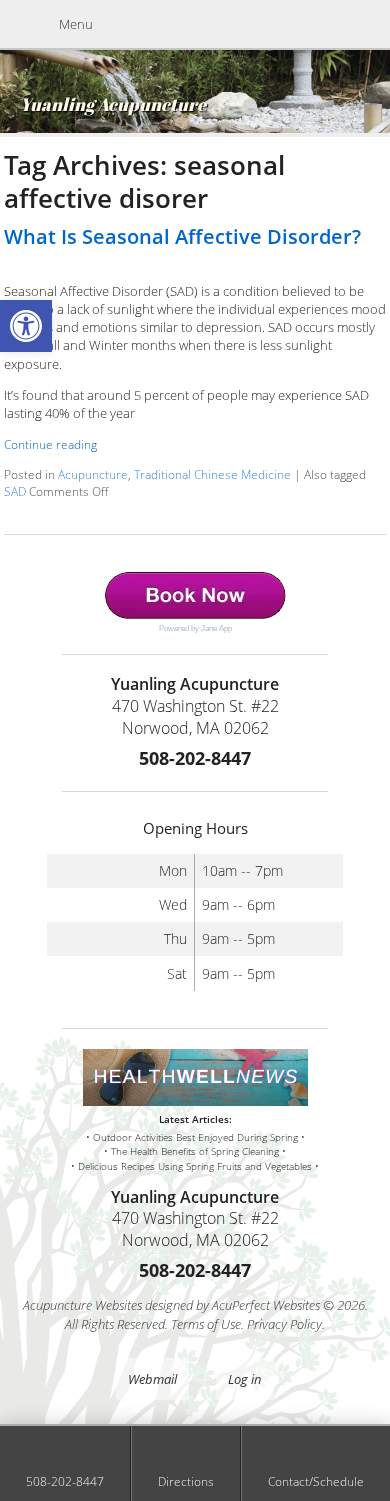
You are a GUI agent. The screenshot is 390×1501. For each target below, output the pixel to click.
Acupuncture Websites (82, 1305)
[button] (26, 326)
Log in (245, 1379)
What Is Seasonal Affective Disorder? (182, 236)
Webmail (152, 1379)
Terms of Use (206, 1324)
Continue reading (52, 444)
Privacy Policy (284, 1324)
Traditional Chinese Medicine (212, 474)
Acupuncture (93, 474)
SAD (15, 491)
